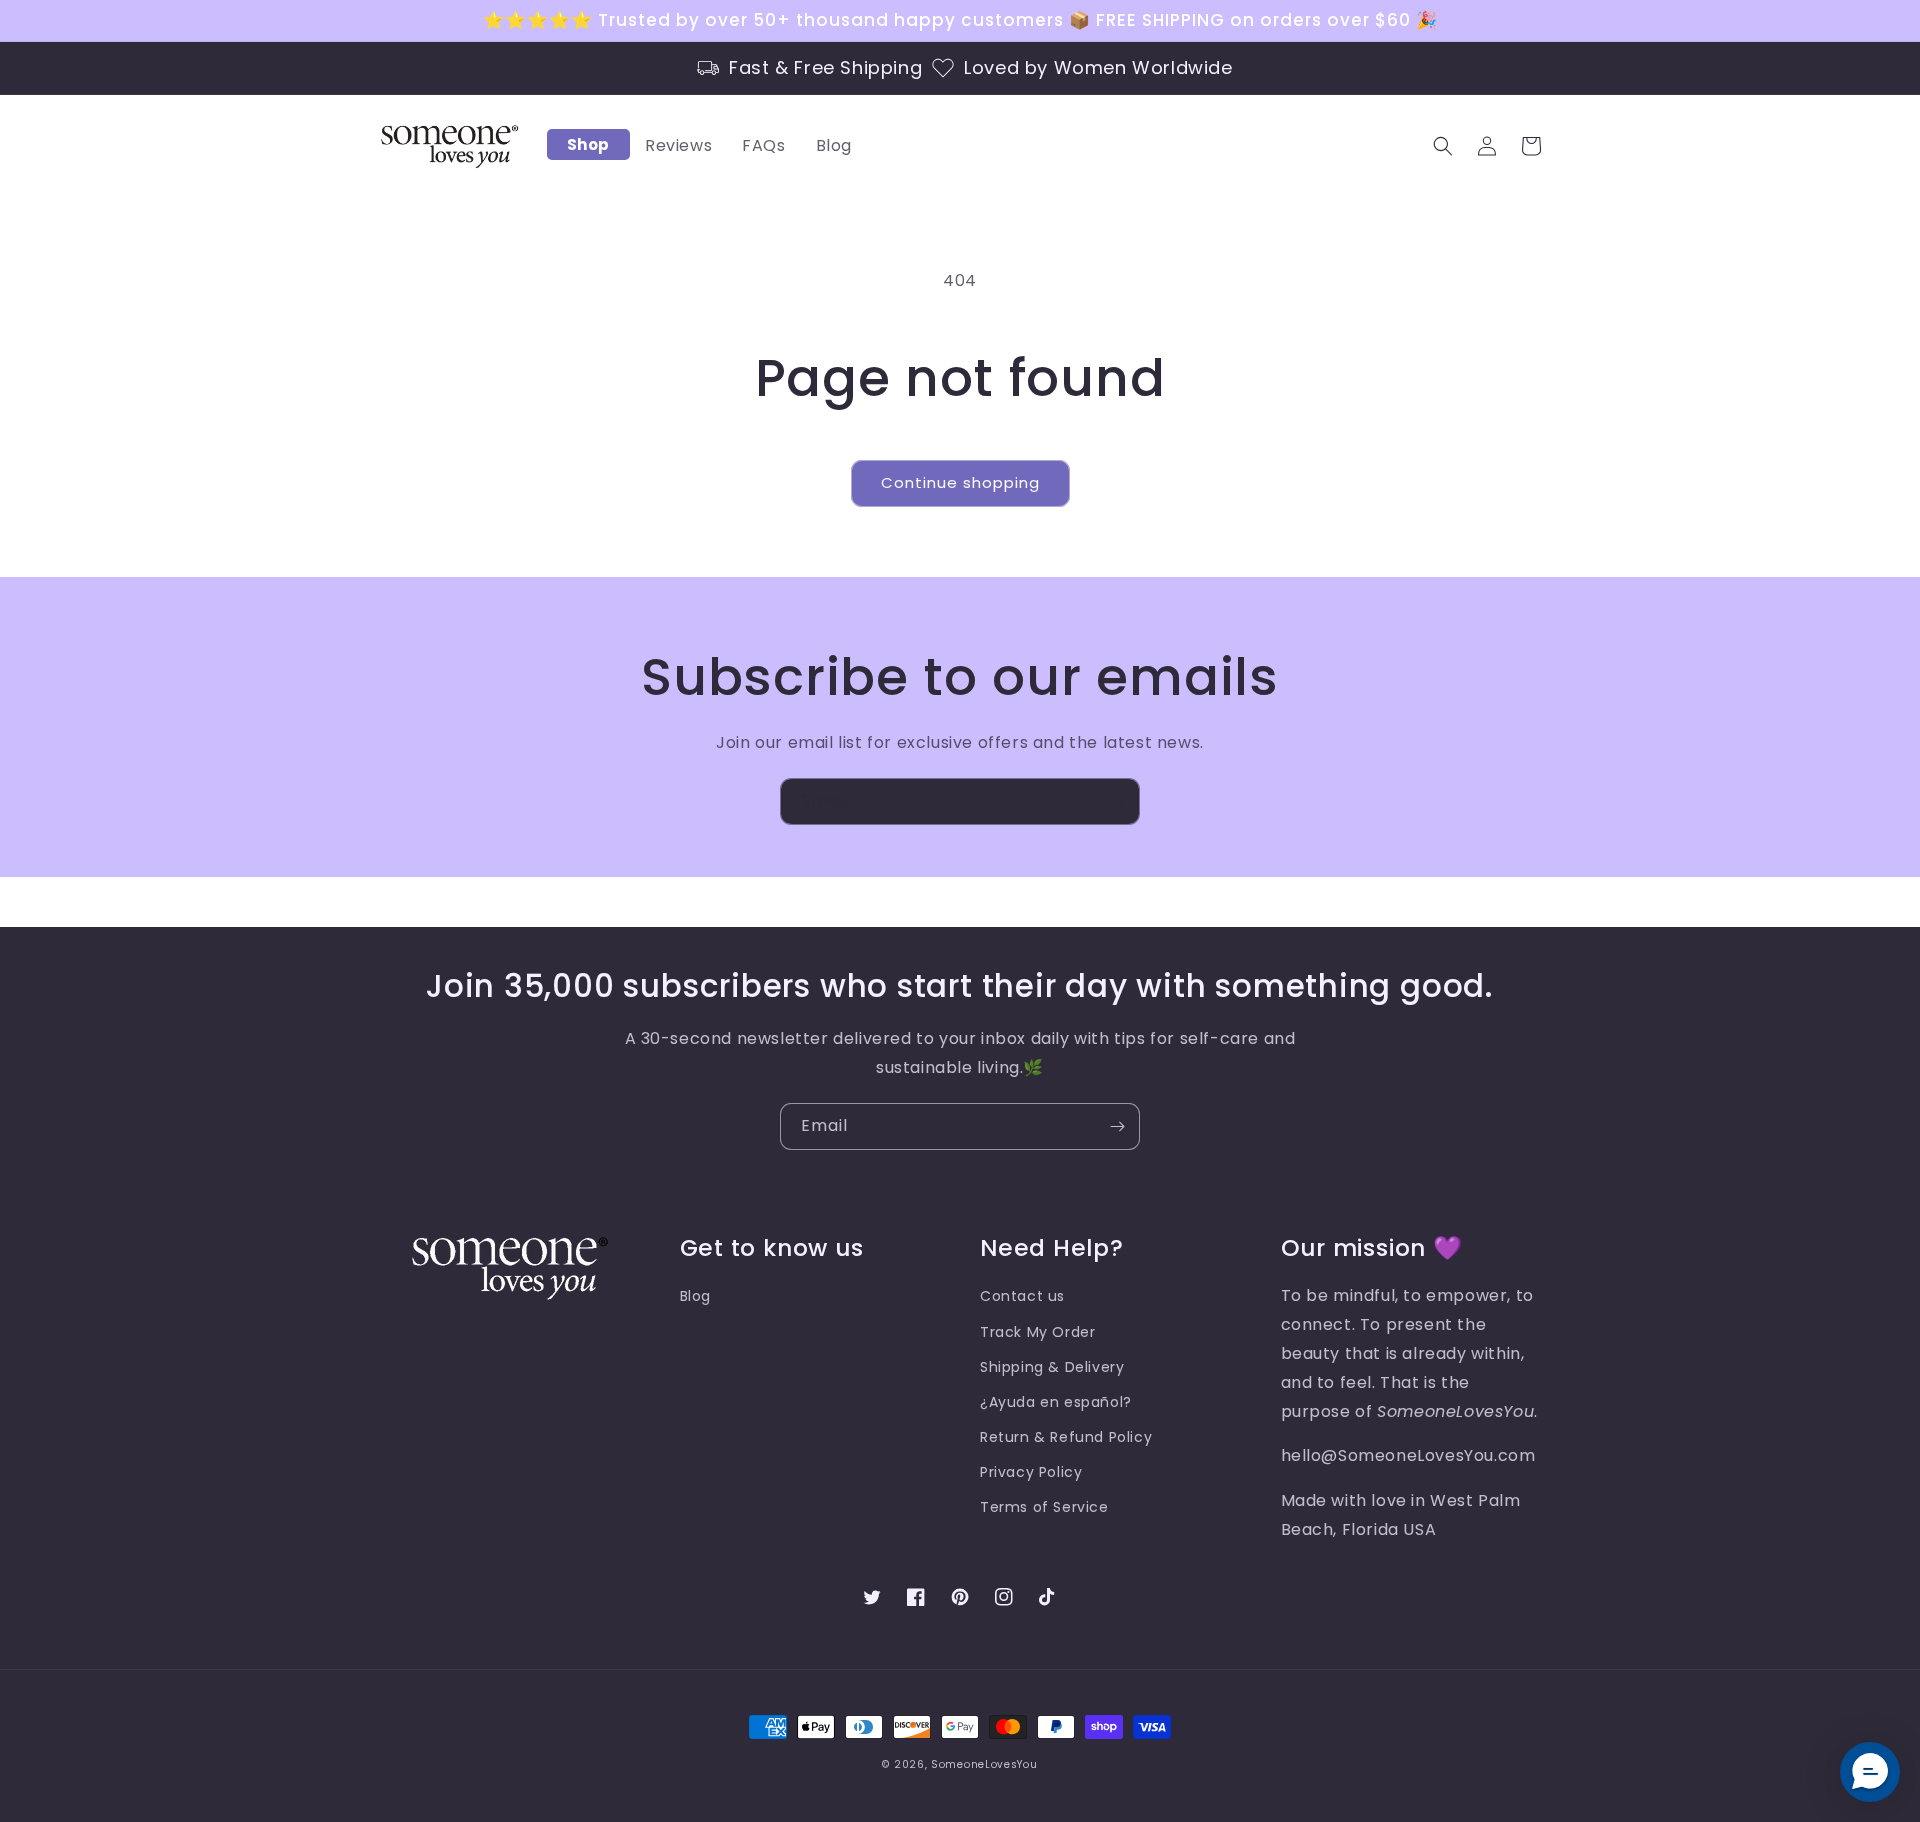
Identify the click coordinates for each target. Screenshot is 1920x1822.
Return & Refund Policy (1066, 1437)
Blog (695, 1296)
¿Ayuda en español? (1056, 1402)
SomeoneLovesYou (984, 1764)
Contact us (1022, 1296)
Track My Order (1037, 1332)
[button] (1443, 146)
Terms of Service (1044, 1507)
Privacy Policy (1031, 1472)
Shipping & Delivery (1052, 1367)
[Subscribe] (1117, 801)
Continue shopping (960, 482)
